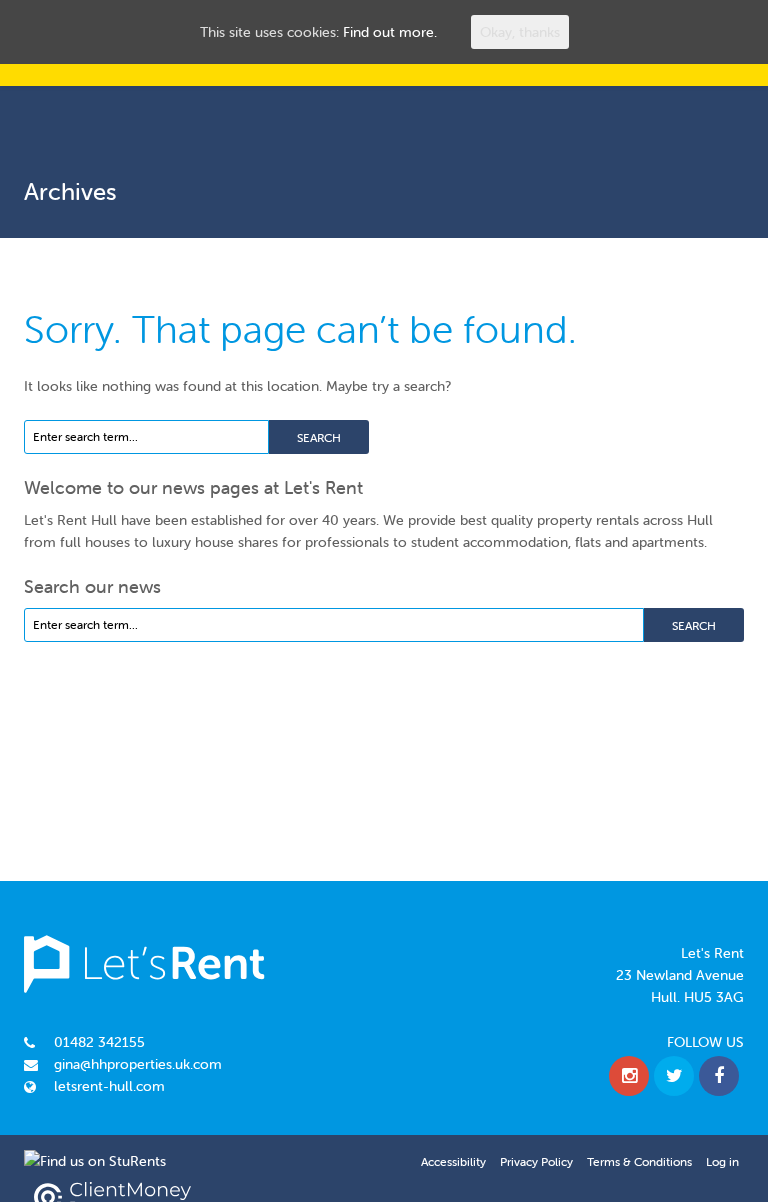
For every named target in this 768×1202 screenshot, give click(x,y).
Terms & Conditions (639, 1161)
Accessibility (453, 1161)
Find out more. (390, 32)
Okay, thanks (520, 32)
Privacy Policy (536, 1161)
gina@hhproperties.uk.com (138, 1064)
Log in (722, 1161)
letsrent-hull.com (109, 1086)
